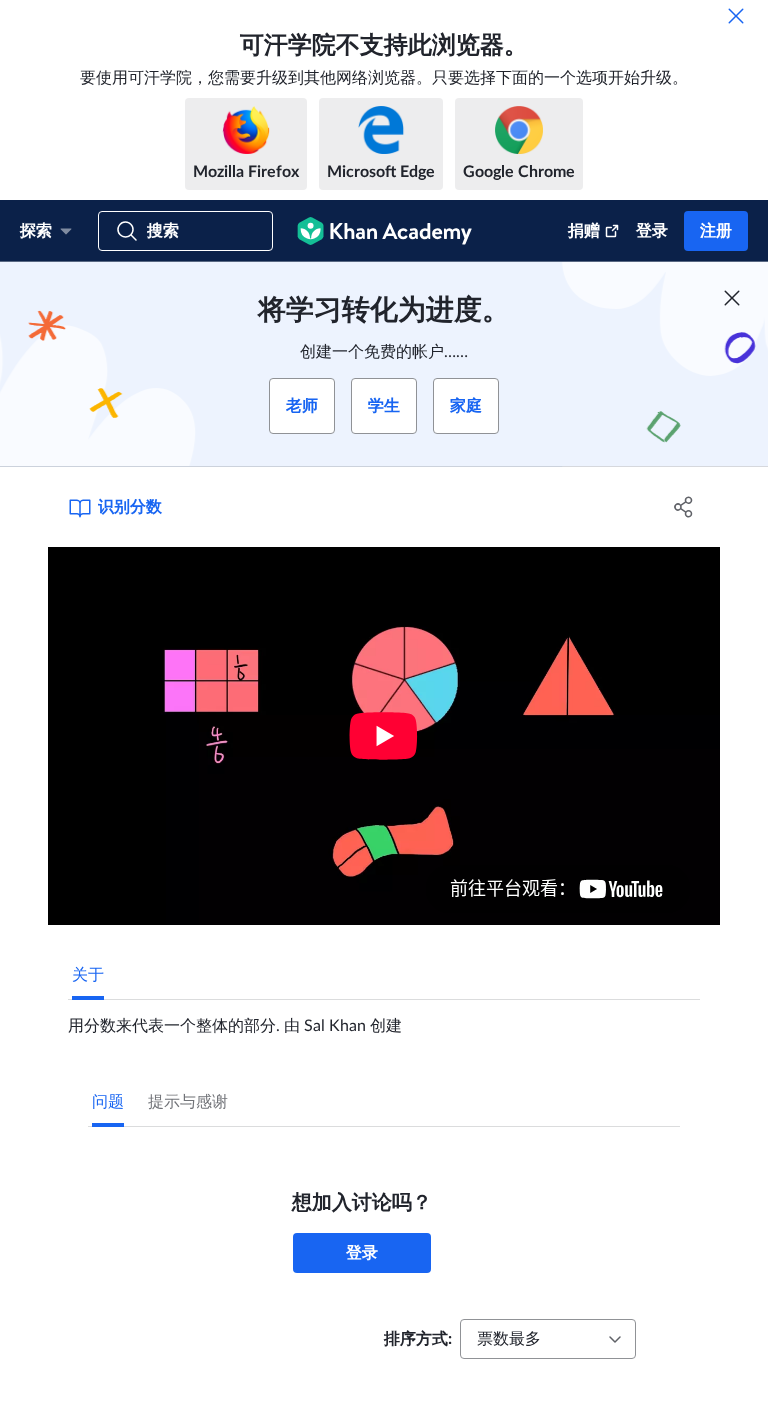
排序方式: (418, 1339)
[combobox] (548, 1339)
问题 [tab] (108, 1102)
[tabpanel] (384, 1018)
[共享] (684, 507)
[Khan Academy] (384, 231)
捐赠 (584, 231)
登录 (652, 231)
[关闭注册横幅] (732, 298)
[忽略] (736, 16)
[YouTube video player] (384, 736)
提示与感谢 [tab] (188, 1102)
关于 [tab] (88, 975)
